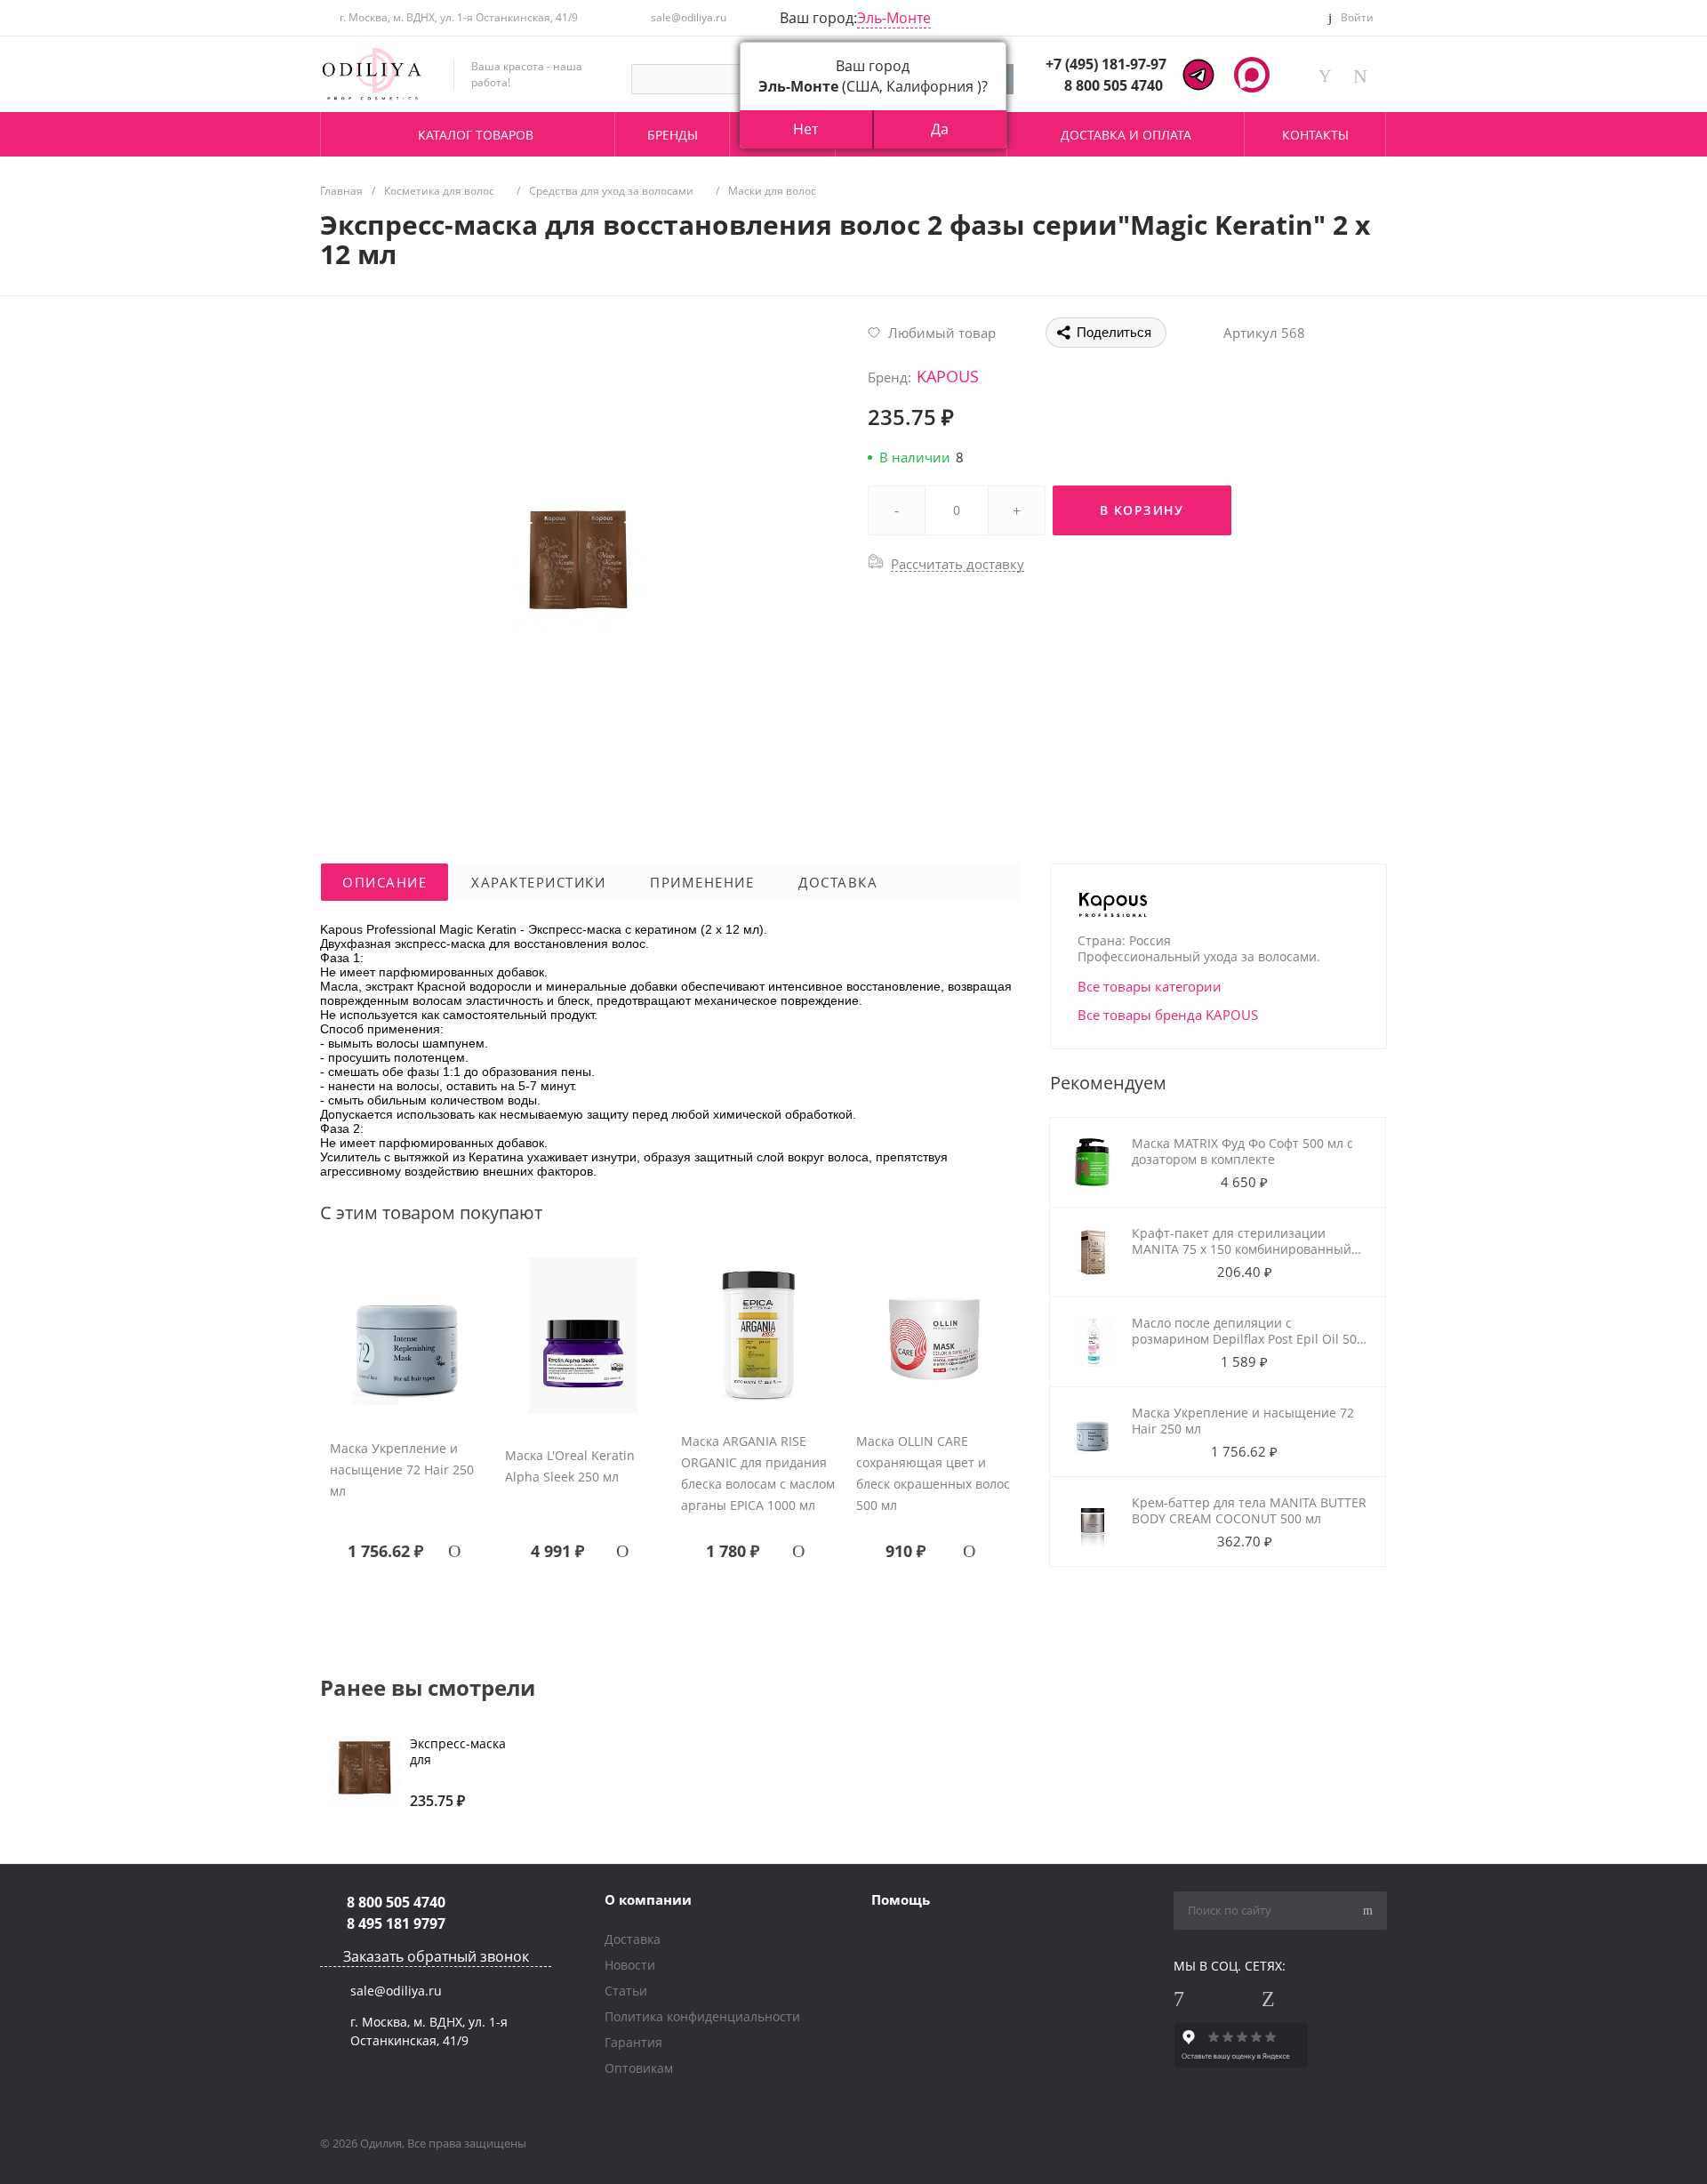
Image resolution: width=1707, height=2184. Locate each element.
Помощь (901, 1899)
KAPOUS (948, 376)
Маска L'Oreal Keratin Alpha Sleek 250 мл (570, 1466)
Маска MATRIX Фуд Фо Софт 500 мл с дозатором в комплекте (1242, 1151)
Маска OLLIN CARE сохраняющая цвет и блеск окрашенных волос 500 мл (933, 1473)
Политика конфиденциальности (702, 2016)
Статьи (626, 1991)
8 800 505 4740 (1114, 85)
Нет (805, 129)
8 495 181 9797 (396, 1923)
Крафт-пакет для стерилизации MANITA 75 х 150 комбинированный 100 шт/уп (1242, 1249)
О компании (648, 1899)
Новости (630, 1965)
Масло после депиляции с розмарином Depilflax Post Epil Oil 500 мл (1248, 1339)
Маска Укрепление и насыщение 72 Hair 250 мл (402, 1469)
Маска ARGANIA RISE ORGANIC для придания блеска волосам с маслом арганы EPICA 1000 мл (758, 1473)
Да (940, 129)
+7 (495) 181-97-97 (1106, 64)
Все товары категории (1150, 986)
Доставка (633, 1939)
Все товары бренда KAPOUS (1168, 1015)
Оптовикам (639, 2068)
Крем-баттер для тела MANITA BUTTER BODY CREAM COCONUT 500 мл (1249, 1510)
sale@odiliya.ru (689, 17)
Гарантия (633, 2042)
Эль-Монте (894, 18)
